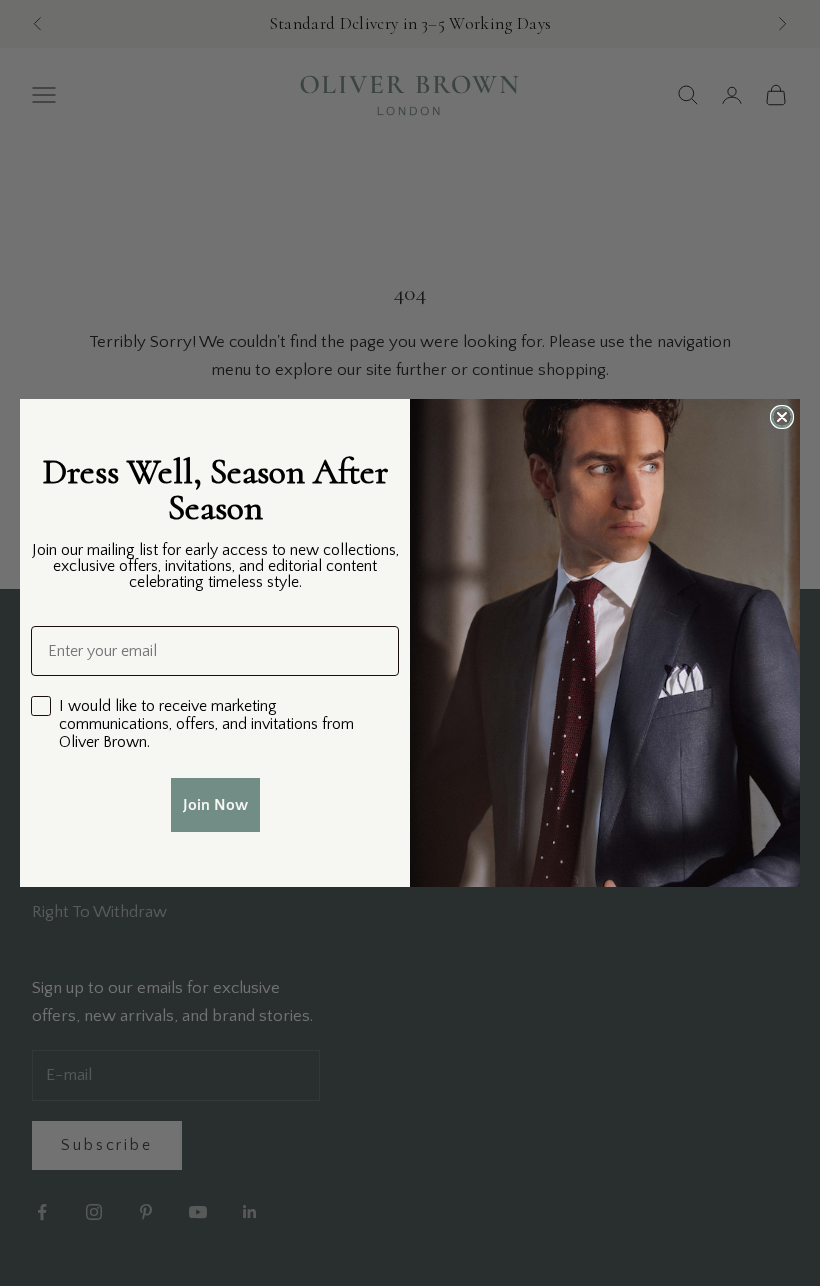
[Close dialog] (782, 417)
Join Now (215, 805)
